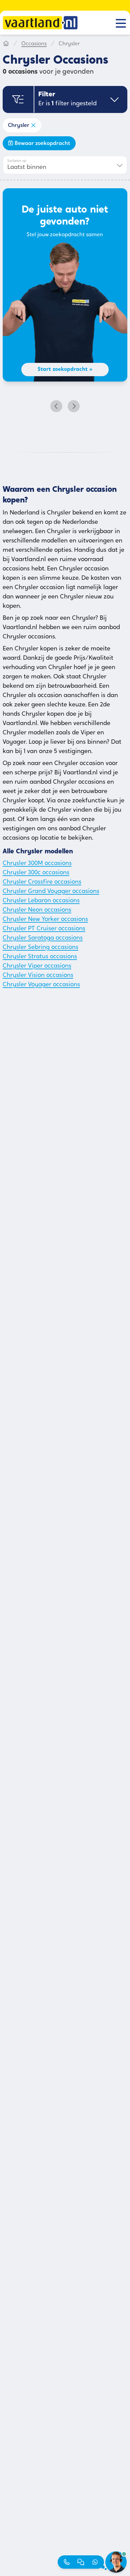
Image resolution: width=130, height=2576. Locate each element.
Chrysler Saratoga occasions (43, 938)
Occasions (34, 44)
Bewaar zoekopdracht (42, 144)
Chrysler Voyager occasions (41, 985)
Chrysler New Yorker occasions (45, 920)
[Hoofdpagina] (6, 44)
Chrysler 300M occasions (37, 864)
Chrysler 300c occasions (36, 873)
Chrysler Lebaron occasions (41, 901)
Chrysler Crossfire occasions (42, 882)
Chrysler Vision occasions (38, 976)
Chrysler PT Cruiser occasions (44, 929)
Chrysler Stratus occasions (40, 957)
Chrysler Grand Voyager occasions (51, 892)
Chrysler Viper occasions (37, 966)
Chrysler (19, 126)
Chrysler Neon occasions (37, 910)
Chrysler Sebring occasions (40, 948)
